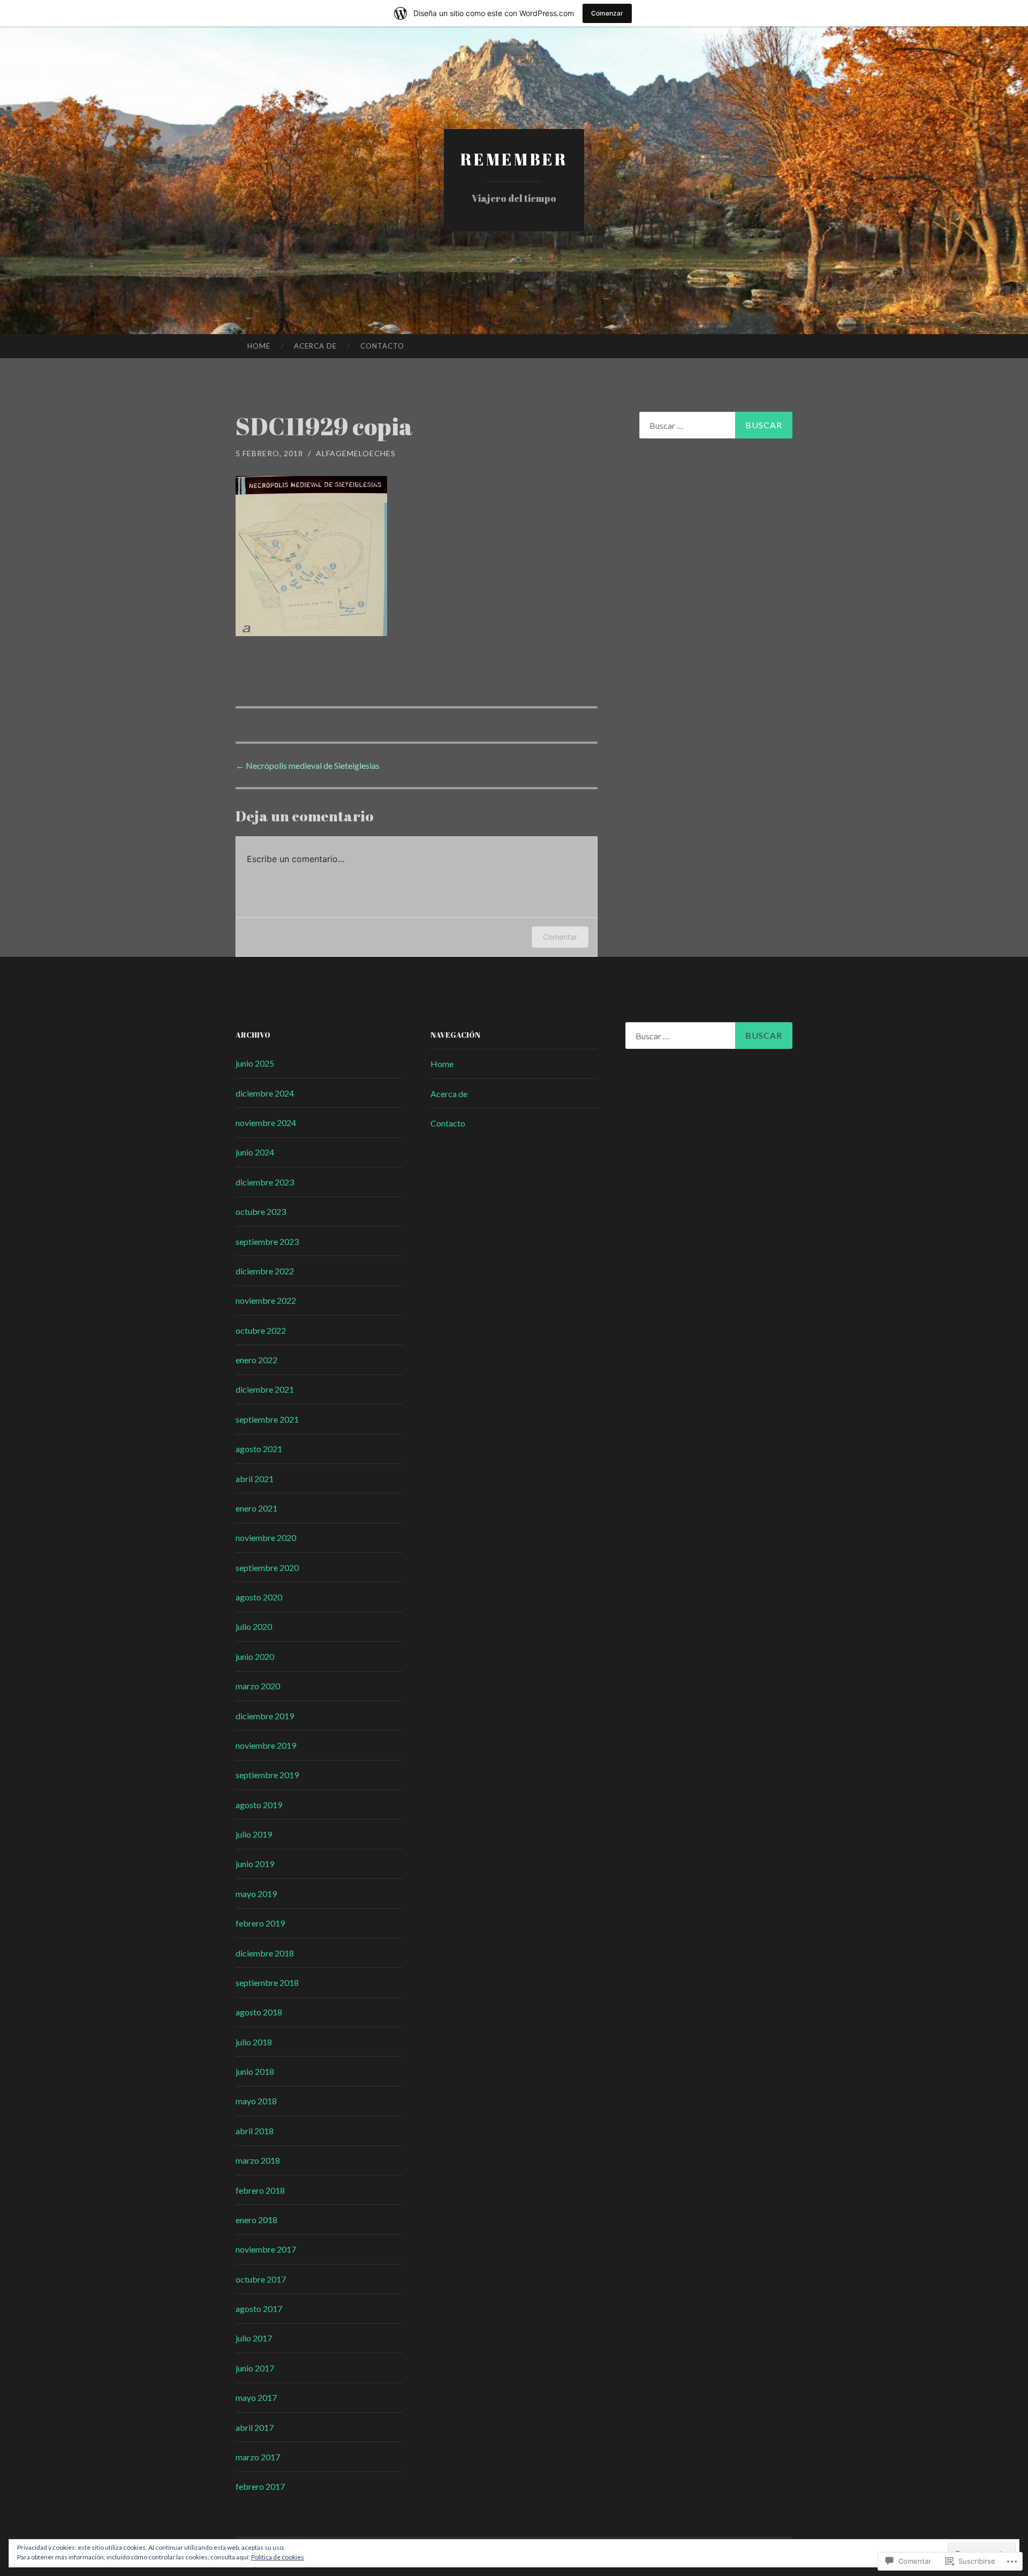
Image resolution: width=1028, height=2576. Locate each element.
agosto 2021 (259, 1449)
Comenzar (607, 13)
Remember (514, 159)
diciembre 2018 (265, 1953)
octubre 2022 (261, 1330)
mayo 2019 (256, 1894)
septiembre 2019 (267, 1775)
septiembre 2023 (267, 1241)
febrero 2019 (260, 1923)
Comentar (560, 937)
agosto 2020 (259, 1597)
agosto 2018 (259, 2012)
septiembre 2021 (267, 1419)
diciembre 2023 (265, 1182)
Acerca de (315, 346)
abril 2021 (255, 1479)
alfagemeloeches (356, 453)
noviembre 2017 (266, 2249)
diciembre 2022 (265, 1271)
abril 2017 (255, 2427)
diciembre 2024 (265, 1093)
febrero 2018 (260, 2190)
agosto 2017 (259, 2309)
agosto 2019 (259, 1805)
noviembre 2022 (266, 1300)
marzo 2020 (258, 1686)
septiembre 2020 (267, 1567)
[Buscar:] (716, 425)
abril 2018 (255, 2131)
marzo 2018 (258, 2160)
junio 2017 (255, 2368)
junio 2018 (255, 2071)
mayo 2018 (256, 2101)
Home (259, 346)
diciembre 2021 (265, 1389)
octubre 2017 (261, 2279)
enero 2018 (256, 2220)
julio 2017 (254, 2338)
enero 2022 (256, 1360)
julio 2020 (254, 1626)
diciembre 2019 (265, 1716)
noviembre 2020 (266, 1538)
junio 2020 (255, 1656)
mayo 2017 (256, 2397)
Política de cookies (278, 2557)
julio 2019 (254, 1834)
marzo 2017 (258, 2457)
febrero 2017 (260, 2486)
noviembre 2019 (266, 1745)
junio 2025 (255, 1063)
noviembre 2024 (266, 1123)
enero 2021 (256, 1508)
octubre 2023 (261, 1211)
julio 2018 (254, 2042)
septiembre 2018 (267, 1982)
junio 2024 (255, 1152)
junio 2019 (255, 1864)
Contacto (382, 346)
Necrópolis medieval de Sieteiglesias (308, 765)
